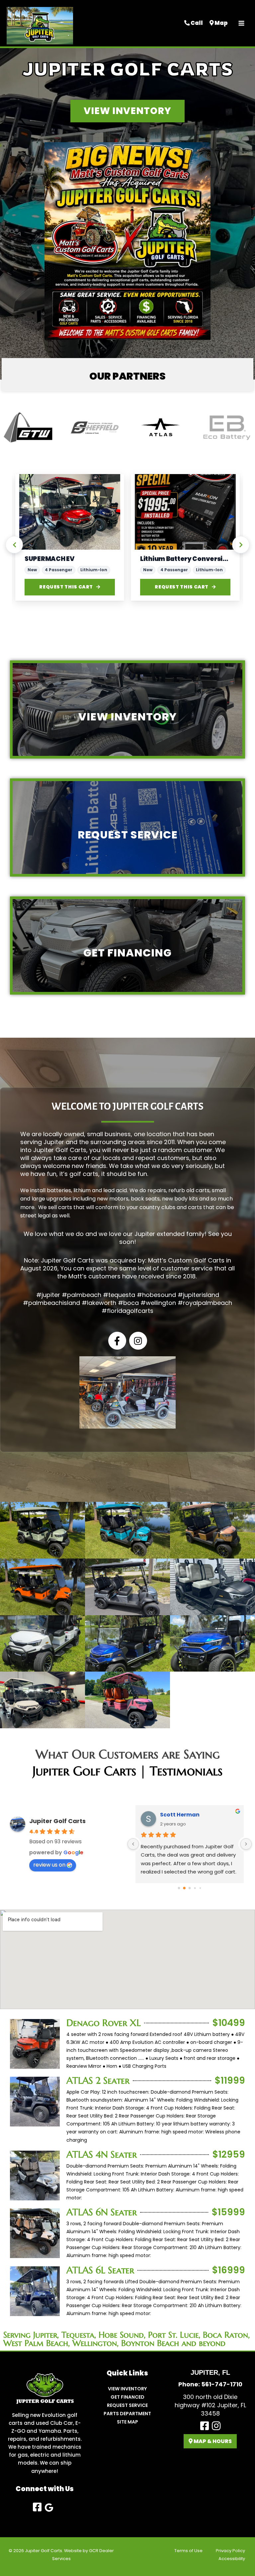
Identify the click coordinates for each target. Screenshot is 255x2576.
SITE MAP (127, 2422)
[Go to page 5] (200, 1888)
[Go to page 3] (190, 1888)
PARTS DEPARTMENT (127, 2414)
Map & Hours (212, 2441)
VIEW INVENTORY (127, 2389)
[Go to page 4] (195, 1888)
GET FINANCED (127, 2397)
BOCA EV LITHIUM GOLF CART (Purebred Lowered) (70, 559)
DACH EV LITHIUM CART (177, 559)
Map (221, 23)
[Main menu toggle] (241, 23)
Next (241, 545)
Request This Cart (66, 587)
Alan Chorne (178, 1815)
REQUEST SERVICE (127, 2405)
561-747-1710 (222, 2384)
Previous (14, 545)
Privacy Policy (230, 2551)
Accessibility (232, 2559)
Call (196, 23)
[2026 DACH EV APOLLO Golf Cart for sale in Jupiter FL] (185, 512)
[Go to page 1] (179, 1888)
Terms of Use (188, 2551)
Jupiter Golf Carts (57, 1821)
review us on (49, 1865)
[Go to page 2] (184, 1888)
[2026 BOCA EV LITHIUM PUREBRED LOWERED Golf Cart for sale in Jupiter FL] (70, 512)
